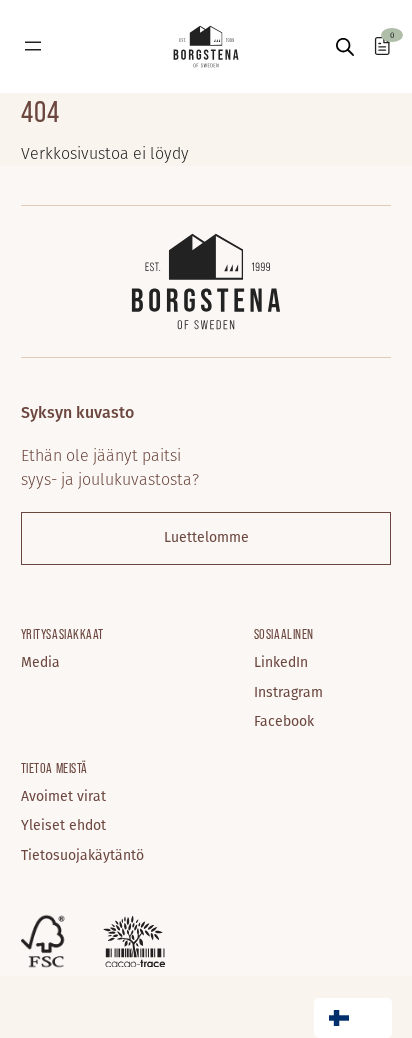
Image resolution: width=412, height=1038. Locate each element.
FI (370, 1018)
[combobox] (353, 1018)
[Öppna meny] (33, 46)
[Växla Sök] (345, 46)
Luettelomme (206, 536)
